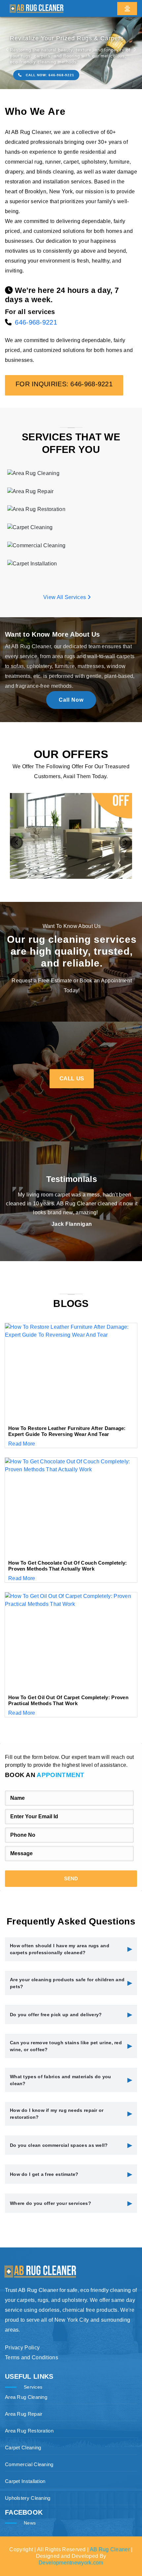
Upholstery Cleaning (28, 2498)
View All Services (65, 597)
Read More (22, 1444)
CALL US (72, 1079)
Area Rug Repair (24, 2414)
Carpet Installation (25, 2481)
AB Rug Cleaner (110, 2549)
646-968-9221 (36, 322)
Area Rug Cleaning (26, 2397)
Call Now (71, 700)
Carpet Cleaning (23, 2448)
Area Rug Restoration (29, 2431)
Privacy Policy (22, 2348)
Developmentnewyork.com (71, 2563)
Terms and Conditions (32, 2357)
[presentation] (17, 843)
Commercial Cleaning (29, 2464)
